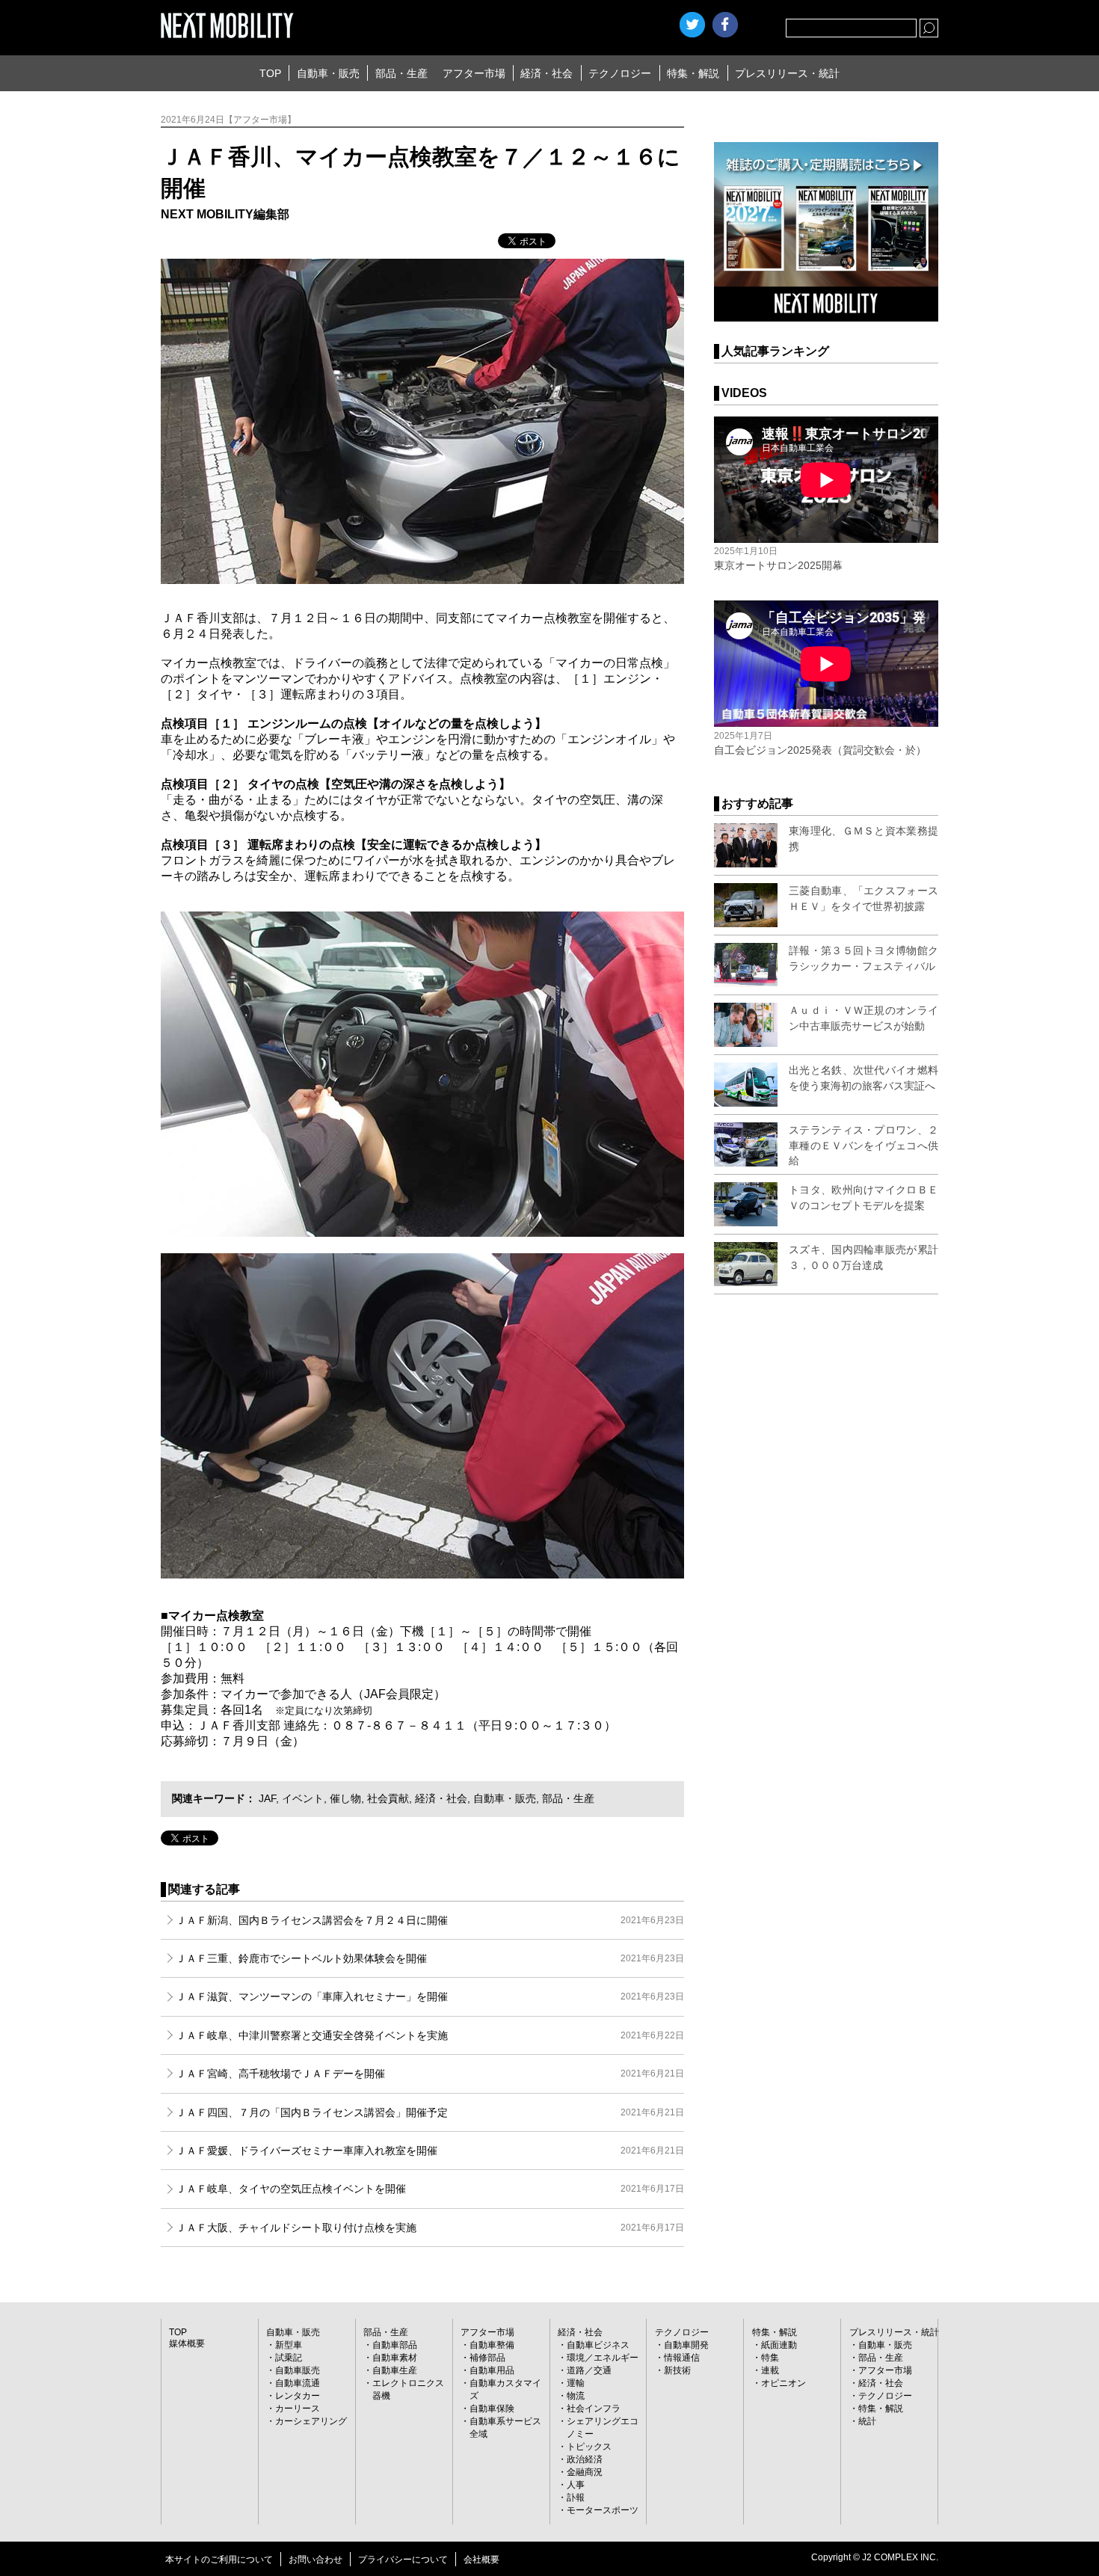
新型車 (289, 2345)
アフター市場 (474, 73)
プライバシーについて (403, 2560)
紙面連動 (779, 2345)
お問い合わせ (315, 2560)
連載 (770, 2370)
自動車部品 (395, 2345)
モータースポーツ (603, 2510)
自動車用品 (492, 2370)
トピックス (589, 2447)
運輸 (576, 2383)
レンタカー (298, 2396)
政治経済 (585, 2459)
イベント (303, 1798)
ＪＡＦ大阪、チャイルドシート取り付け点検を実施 (430, 2228)
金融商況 (585, 2472)
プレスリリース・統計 (787, 73)
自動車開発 (686, 2345)
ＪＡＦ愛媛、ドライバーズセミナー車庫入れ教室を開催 (430, 2151)
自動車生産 (395, 2370)
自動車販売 (298, 2370)
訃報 (576, 2497)
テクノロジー (620, 73)
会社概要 (481, 2560)
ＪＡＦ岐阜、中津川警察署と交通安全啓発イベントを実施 (430, 2035)
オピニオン (784, 2383)
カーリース (298, 2409)
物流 (576, 2396)
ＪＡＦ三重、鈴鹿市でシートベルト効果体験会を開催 (430, 1958)
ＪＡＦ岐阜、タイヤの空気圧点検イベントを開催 (430, 2189)
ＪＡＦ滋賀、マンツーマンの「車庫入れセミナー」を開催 (430, 1996)
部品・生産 (401, 73)
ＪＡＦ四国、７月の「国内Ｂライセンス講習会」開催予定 (430, 2112)
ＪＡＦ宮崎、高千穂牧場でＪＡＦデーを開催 (430, 2074)
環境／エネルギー (603, 2358)
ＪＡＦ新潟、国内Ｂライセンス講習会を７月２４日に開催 (430, 1920)
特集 (770, 2358)
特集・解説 (693, 73)
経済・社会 (547, 73)
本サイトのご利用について (219, 2560)
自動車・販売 (328, 73)
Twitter (692, 25)
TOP (270, 73)
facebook (725, 25)
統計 (867, 2421)
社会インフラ (594, 2409)
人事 (576, 2485)
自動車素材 (395, 2358)
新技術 (677, 2370)
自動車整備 (492, 2345)
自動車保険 (492, 2409)
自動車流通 (298, 2383)
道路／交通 (589, 2370)
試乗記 (289, 2358)
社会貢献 (388, 1798)
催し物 (345, 1798)
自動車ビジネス (598, 2345)
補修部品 (487, 2358)
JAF (267, 1798)
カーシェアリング (311, 2421)
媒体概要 (187, 2343)
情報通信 (682, 2358)
